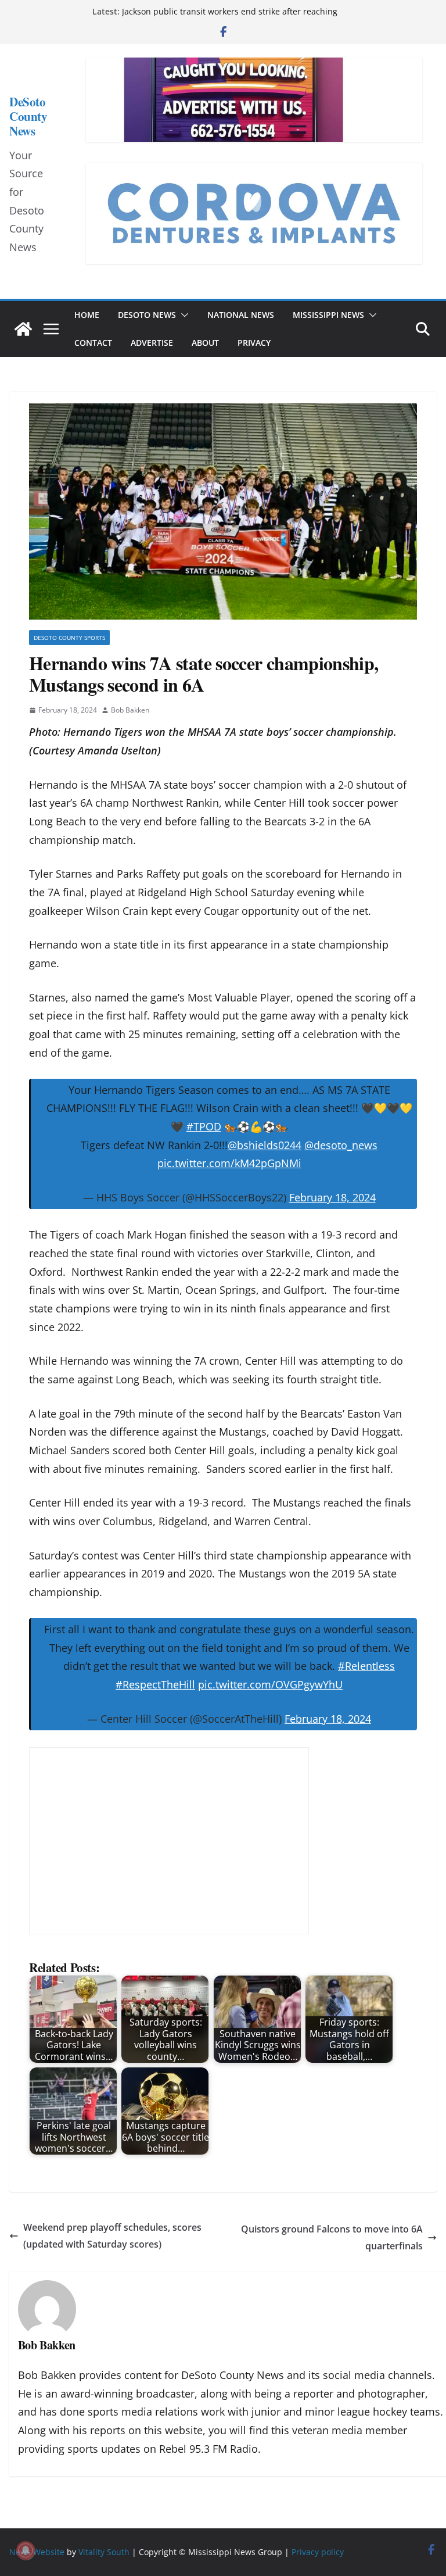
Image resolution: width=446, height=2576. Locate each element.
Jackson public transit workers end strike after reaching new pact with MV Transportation (230, 17)
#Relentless (366, 1666)
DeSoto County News (28, 116)
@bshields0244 (265, 1145)
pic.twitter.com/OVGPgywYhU (270, 1684)
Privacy (254, 343)
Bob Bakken (130, 710)
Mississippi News (328, 315)
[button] (182, 315)
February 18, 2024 (332, 1197)
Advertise (152, 343)
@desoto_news (341, 1145)
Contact (93, 343)
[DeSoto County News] (23, 329)
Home (87, 315)
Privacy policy (318, 2552)
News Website (37, 2552)
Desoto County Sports (69, 638)
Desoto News (147, 315)
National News (241, 315)
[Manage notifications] (26, 2550)
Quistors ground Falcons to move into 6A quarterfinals (332, 2237)
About (205, 343)
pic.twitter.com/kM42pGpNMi (229, 1163)
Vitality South (104, 2552)
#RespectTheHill (155, 1684)
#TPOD (204, 1126)
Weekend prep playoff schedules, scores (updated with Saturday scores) (112, 2236)
